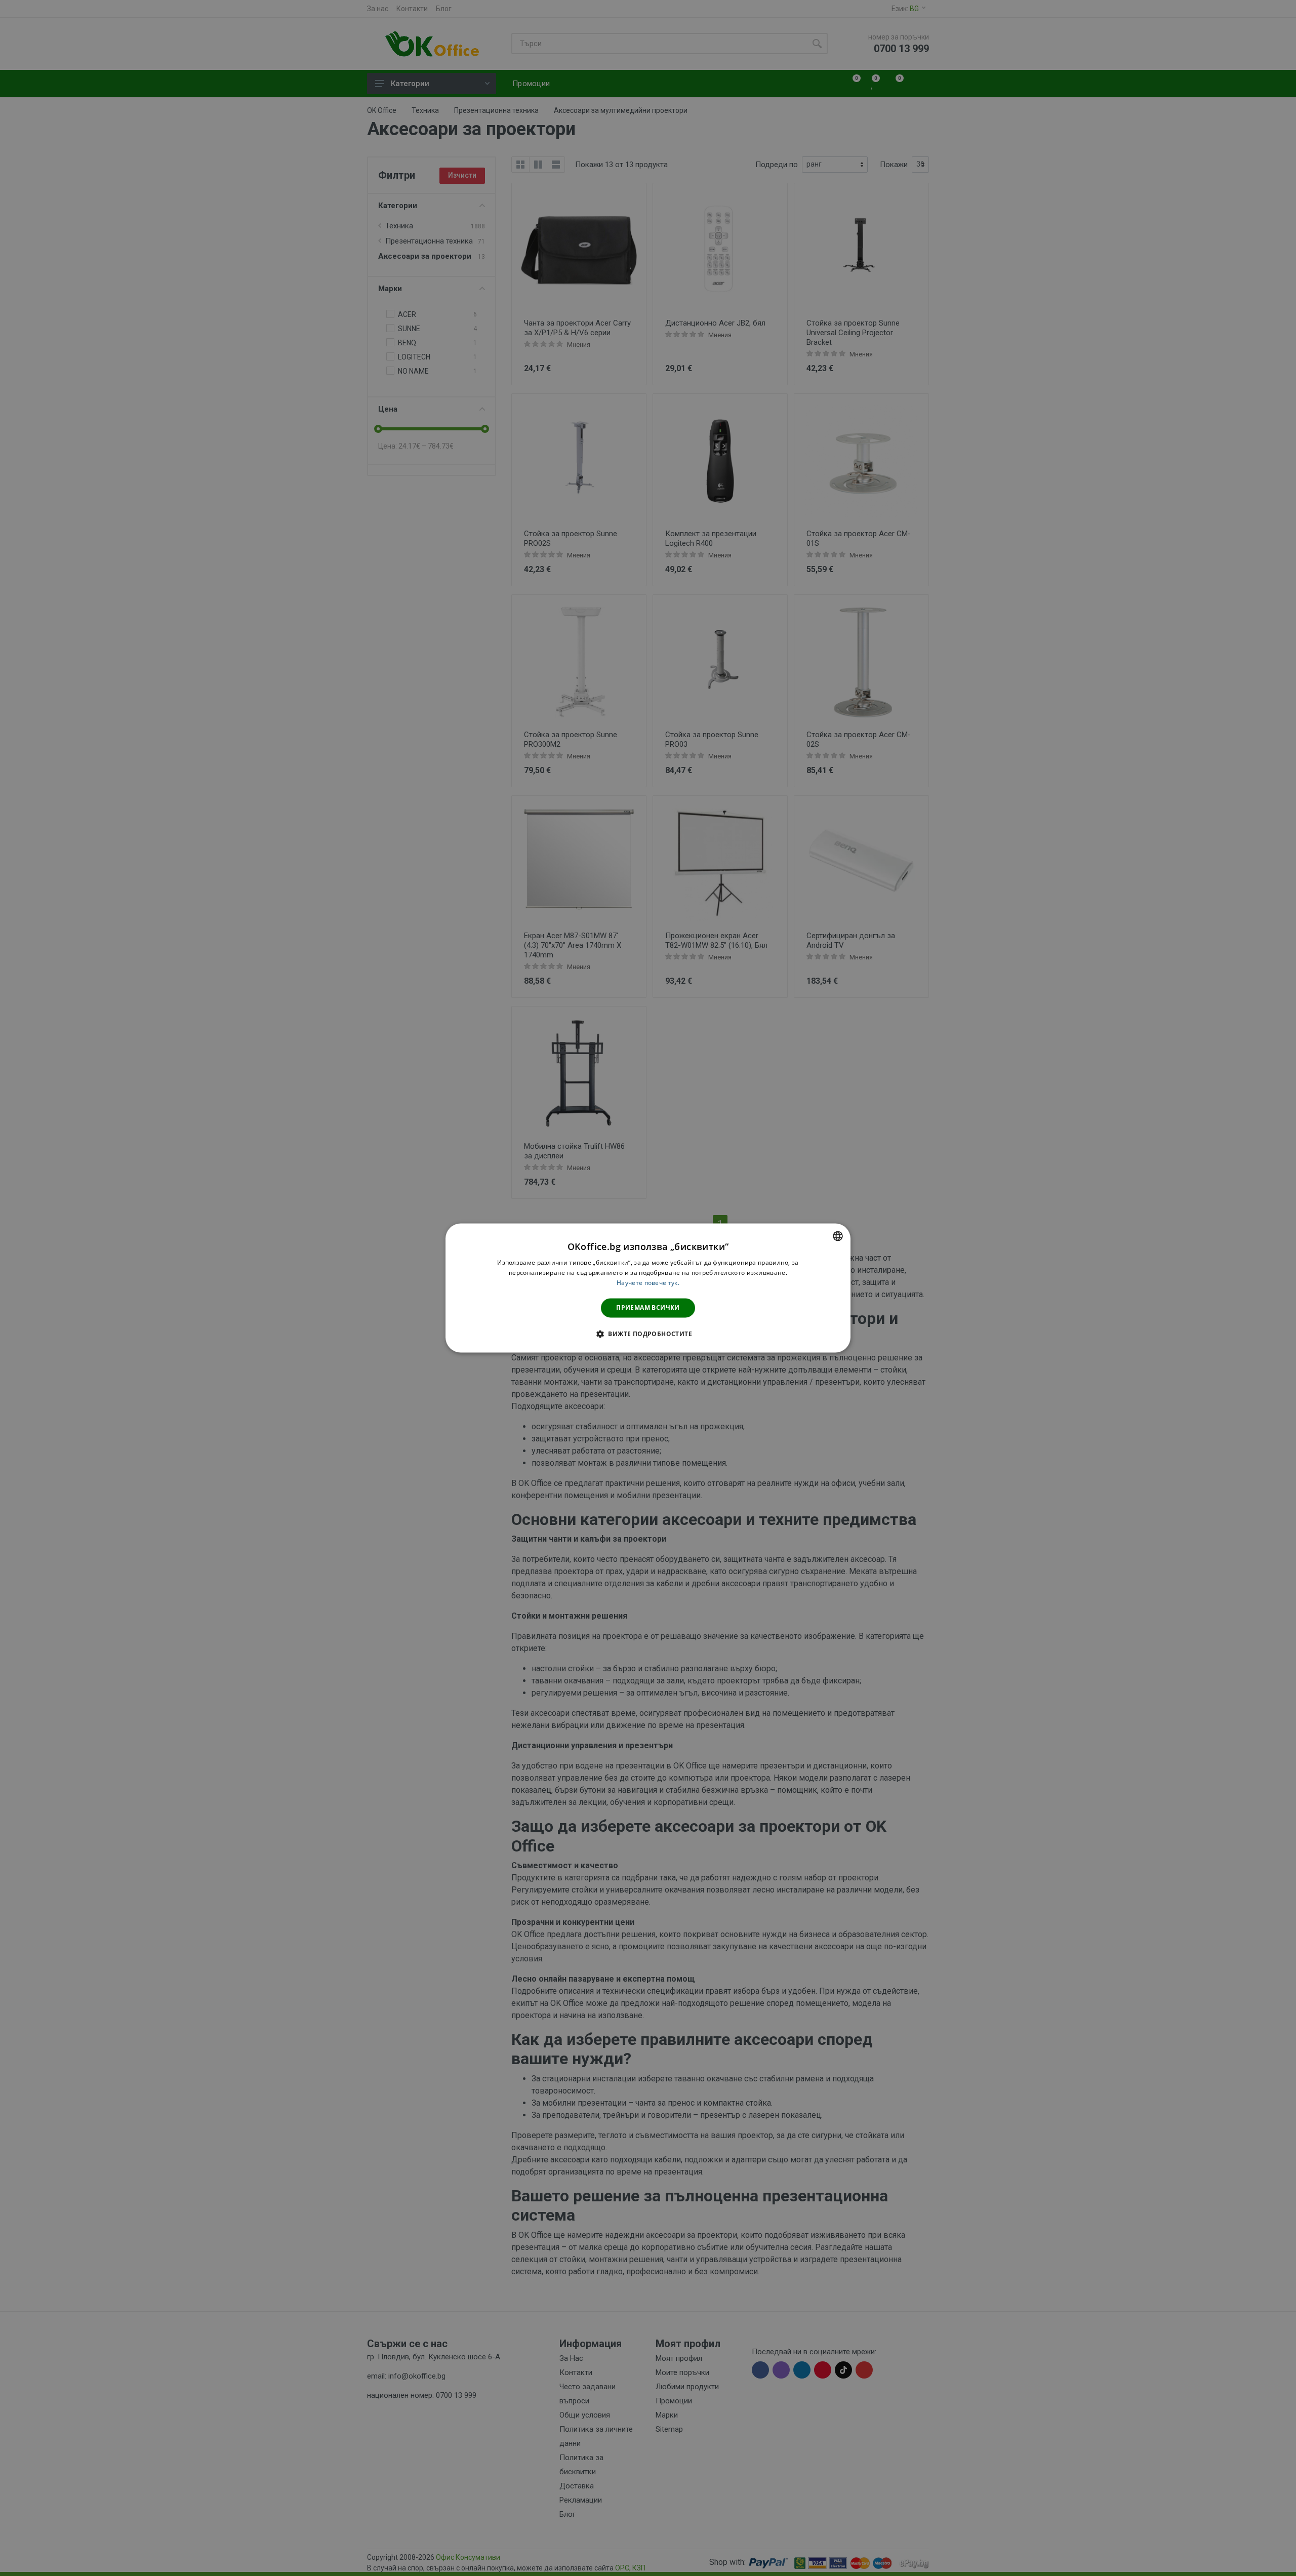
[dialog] (648, 1288)
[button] (648, 1334)
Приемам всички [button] (648, 1307)
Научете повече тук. (648, 1283)
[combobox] (838, 1236)
